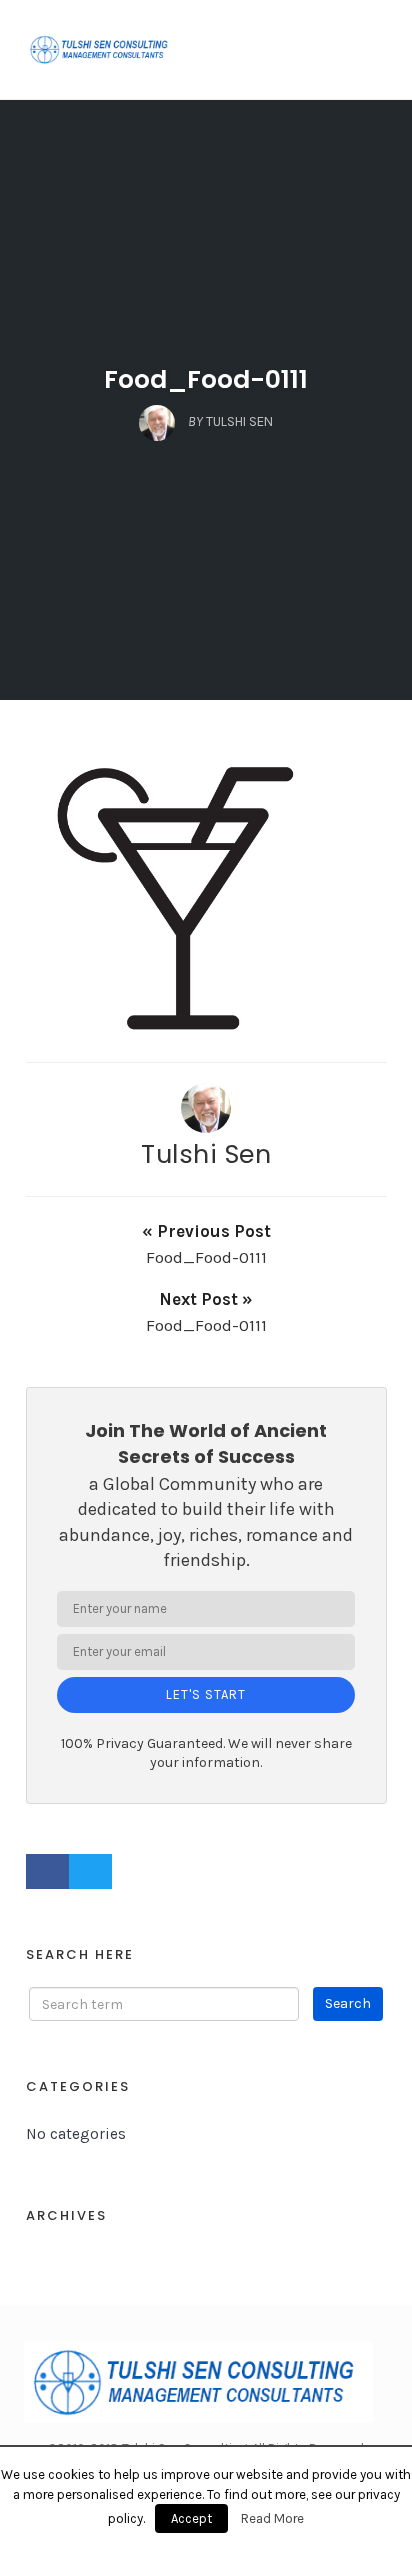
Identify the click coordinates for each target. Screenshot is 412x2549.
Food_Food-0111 (206, 379)
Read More (272, 2518)
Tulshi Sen (206, 1154)
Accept (191, 2518)
